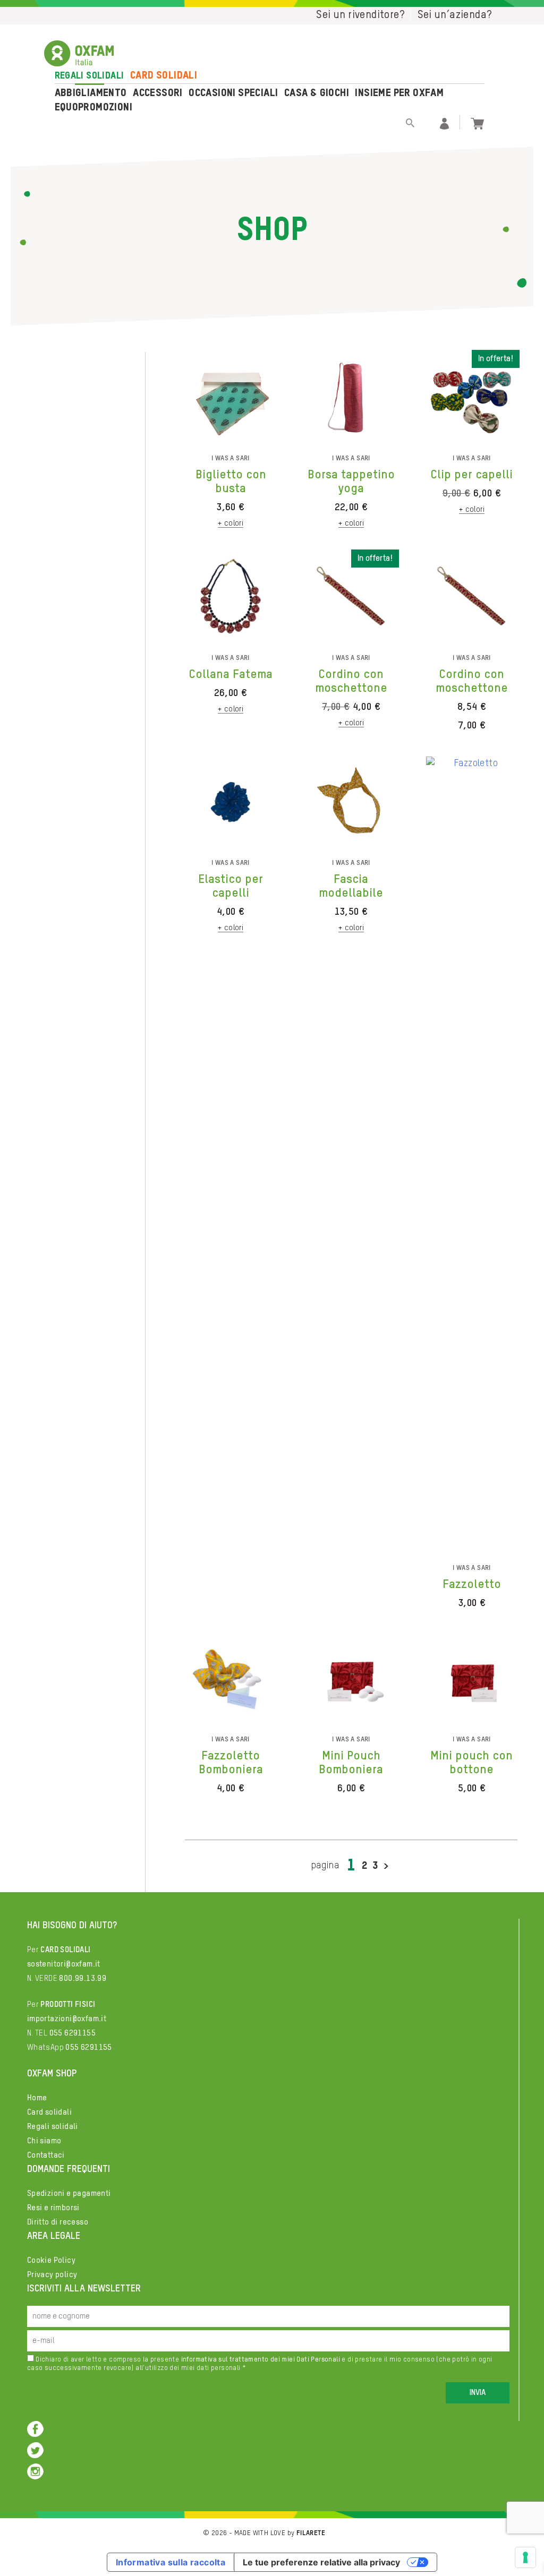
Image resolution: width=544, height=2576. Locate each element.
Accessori (158, 93)
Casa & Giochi (317, 93)
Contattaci (46, 2155)
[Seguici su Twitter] (35, 2450)
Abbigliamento (91, 93)
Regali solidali (90, 76)
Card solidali (164, 76)
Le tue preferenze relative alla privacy (321, 2562)
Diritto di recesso (58, 2222)
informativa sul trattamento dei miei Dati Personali (261, 2360)
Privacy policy (52, 2275)
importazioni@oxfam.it (67, 2019)
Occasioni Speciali (233, 93)
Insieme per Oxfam (399, 93)
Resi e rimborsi (53, 2208)
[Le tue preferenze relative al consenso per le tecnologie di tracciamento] (525, 2557)
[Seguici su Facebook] (35, 2429)
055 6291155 (73, 2033)
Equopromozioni (94, 108)
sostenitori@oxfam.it (64, 1964)
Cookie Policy (51, 2260)
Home (37, 2098)
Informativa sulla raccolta (171, 2562)
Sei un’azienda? (455, 15)
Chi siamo (44, 2141)
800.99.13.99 (83, 1978)
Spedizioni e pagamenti (69, 2193)
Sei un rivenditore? (360, 15)
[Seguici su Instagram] (35, 2471)
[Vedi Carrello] (477, 122)
